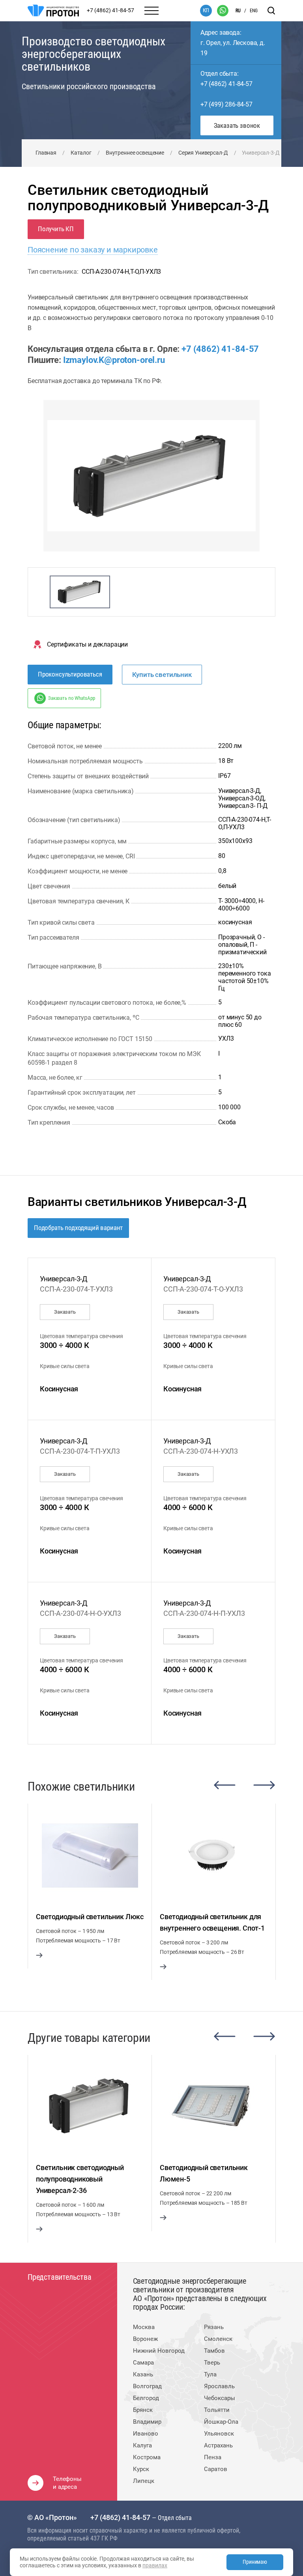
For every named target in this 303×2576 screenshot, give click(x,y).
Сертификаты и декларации (87, 644)
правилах (155, 2565)
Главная (46, 153)
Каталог (81, 153)
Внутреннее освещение (135, 153)
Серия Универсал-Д (203, 153)
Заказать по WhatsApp (71, 698)
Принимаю (255, 2562)
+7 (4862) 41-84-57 (226, 84)
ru (238, 11)
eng (254, 11)
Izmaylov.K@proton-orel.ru (114, 360)
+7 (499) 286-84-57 (226, 104)
